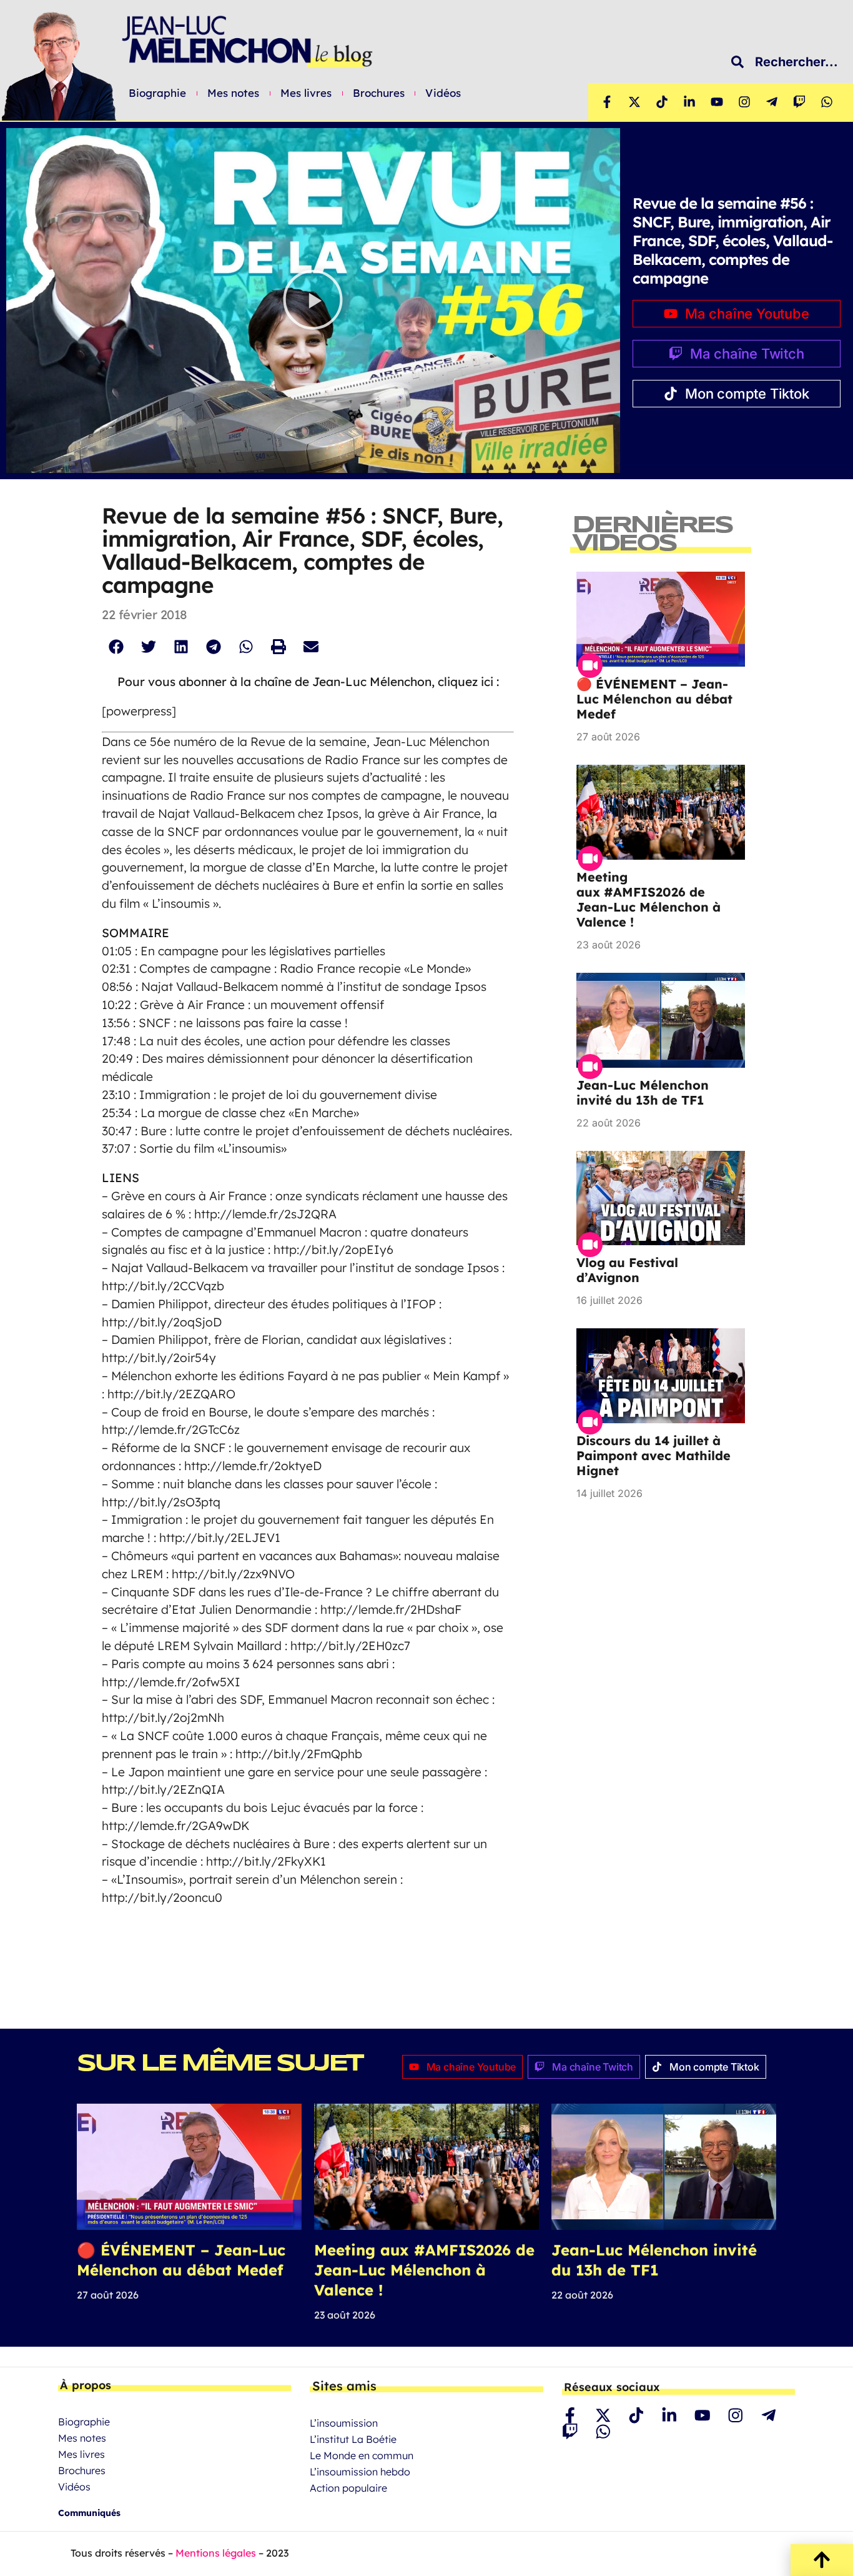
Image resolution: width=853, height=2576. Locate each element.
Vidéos (443, 93)
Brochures (379, 93)
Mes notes (234, 93)
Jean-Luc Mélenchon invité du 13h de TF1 (643, 1092)
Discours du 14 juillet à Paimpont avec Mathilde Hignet (653, 1455)
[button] (313, 300)
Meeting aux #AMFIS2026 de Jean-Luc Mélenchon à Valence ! (648, 899)
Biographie (158, 93)
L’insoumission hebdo (360, 2472)
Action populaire (348, 2488)
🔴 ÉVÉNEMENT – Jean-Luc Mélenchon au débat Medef (654, 699)
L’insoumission (344, 2423)
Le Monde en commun (362, 2455)
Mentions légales (216, 2553)
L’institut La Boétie (353, 2439)
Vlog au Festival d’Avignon (627, 1270)
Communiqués (89, 2513)
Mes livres (306, 93)
